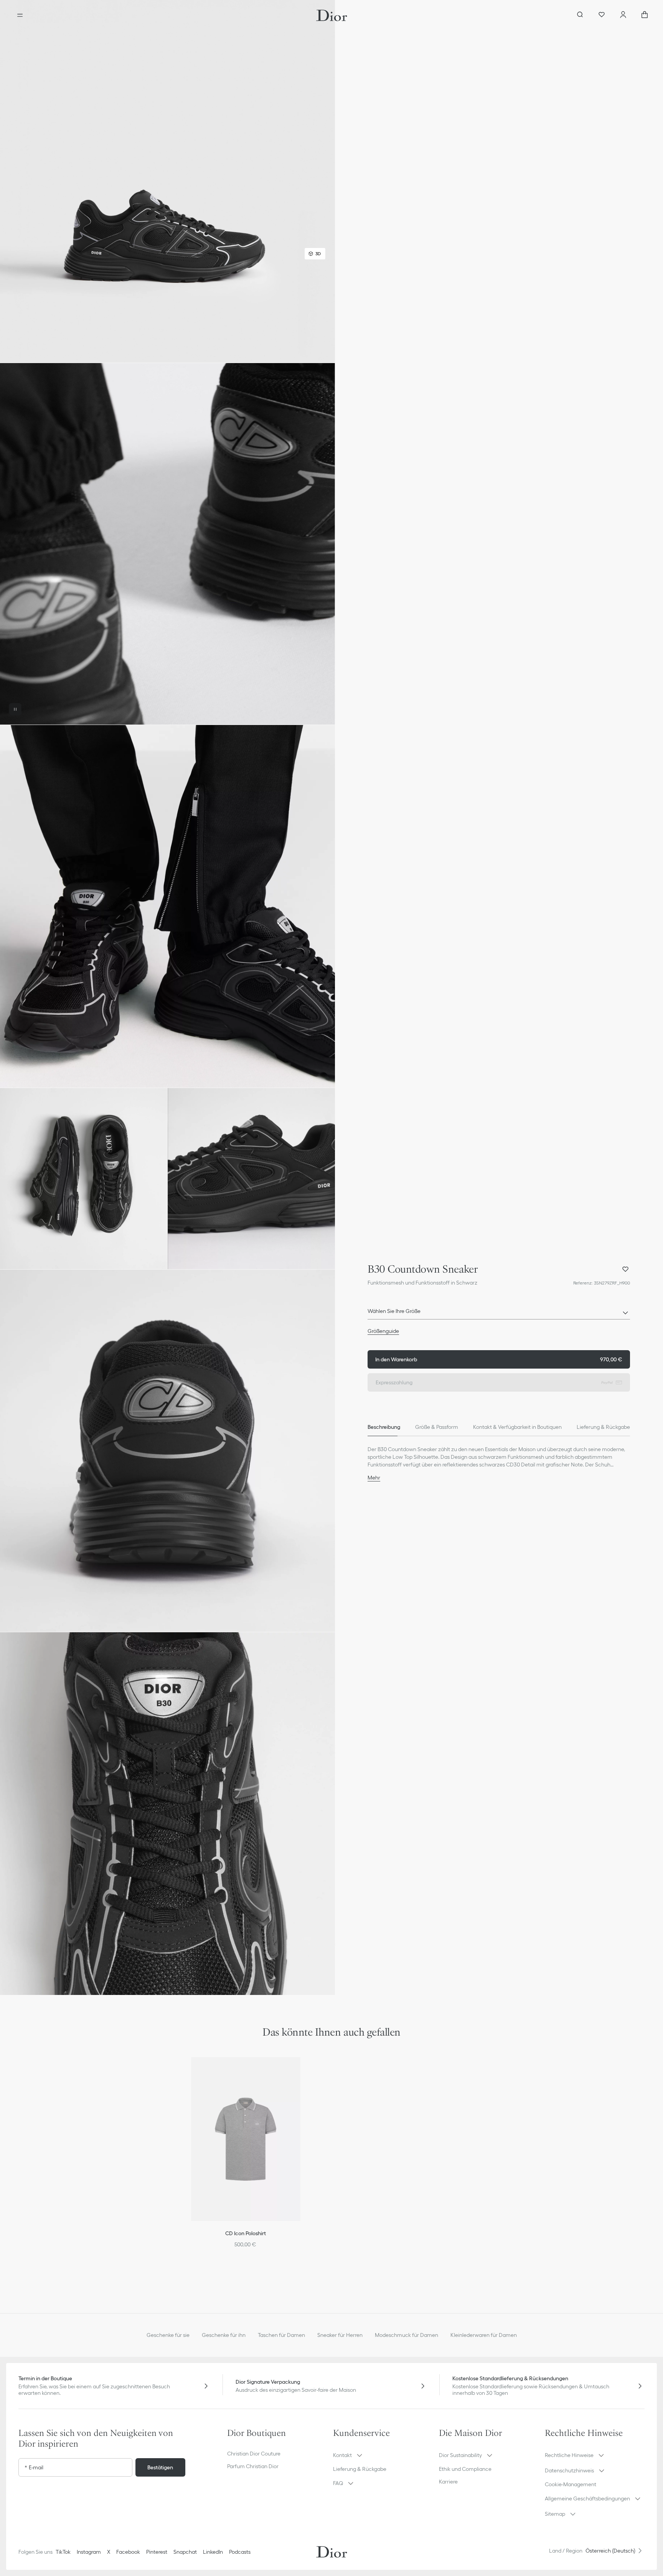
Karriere (448, 2482)
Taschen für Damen (281, 2335)
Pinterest (157, 2552)
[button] (167, 181)
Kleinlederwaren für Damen (484, 2335)
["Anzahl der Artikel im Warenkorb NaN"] (645, 15)
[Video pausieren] (15, 709)
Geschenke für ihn (224, 2335)
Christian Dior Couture (254, 2454)
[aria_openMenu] (20, 15)
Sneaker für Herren (340, 2335)
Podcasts (240, 2552)
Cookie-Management (571, 2484)
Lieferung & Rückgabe (360, 2469)
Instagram (89, 2552)
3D (318, 253)
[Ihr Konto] (623, 15)
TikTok (63, 2552)
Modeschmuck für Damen (407, 2335)
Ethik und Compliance (465, 2469)
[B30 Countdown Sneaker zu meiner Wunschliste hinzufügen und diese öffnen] (625, 1269)
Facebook (128, 2552)
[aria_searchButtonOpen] (580, 15)
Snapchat (185, 2552)
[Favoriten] (602, 15)
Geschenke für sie (168, 2335)
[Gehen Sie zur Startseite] (332, 15)
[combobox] (499, 1313)
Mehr (374, 1478)
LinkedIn (213, 2552)
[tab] (384, 1427)
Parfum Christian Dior (253, 2466)
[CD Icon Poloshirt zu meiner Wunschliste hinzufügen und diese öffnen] (299, 2072)
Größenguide (383, 1331)
